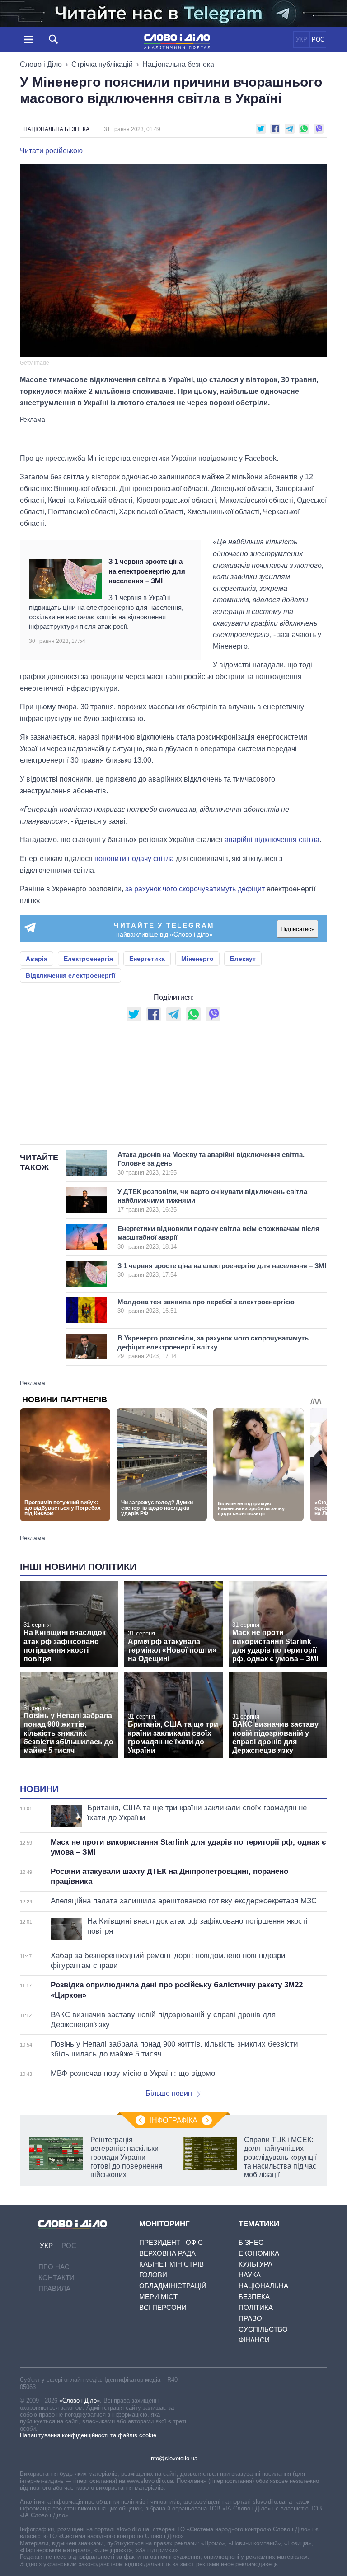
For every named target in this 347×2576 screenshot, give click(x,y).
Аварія (37, 959)
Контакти (56, 2278)
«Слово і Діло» (80, 2400)
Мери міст (158, 2297)
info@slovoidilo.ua (173, 2458)
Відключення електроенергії (70, 975)
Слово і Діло (41, 64)
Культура (256, 2264)
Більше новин (169, 2093)
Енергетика (147, 959)
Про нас (54, 2267)
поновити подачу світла (134, 859)
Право (250, 2318)
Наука (250, 2275)
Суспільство (263, 2329)
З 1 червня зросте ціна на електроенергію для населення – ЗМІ (147, 571)
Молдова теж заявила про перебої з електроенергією (206, 1306)
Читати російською (51, 151)
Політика (256, 2307)
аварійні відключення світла (272, 840)
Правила (54, 2288)
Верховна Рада (167, 2253)
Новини (39, 1789)
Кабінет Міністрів (171, 2264)
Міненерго (197, 959)
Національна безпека (178, 64)
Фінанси (254, 2340)
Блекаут (243, 959)
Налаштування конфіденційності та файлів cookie (88, 2435)
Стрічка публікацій (102, 64)
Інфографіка (174, 2120)
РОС (318, 40)
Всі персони (163, 2307)
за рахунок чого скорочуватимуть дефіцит (195, 889)
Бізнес (251, 2242)
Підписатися (298, 929)
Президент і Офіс (171, 2242)
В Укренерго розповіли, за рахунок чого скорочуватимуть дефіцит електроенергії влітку (213, 1347)
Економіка (259, 2253)
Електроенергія (88, 959)
